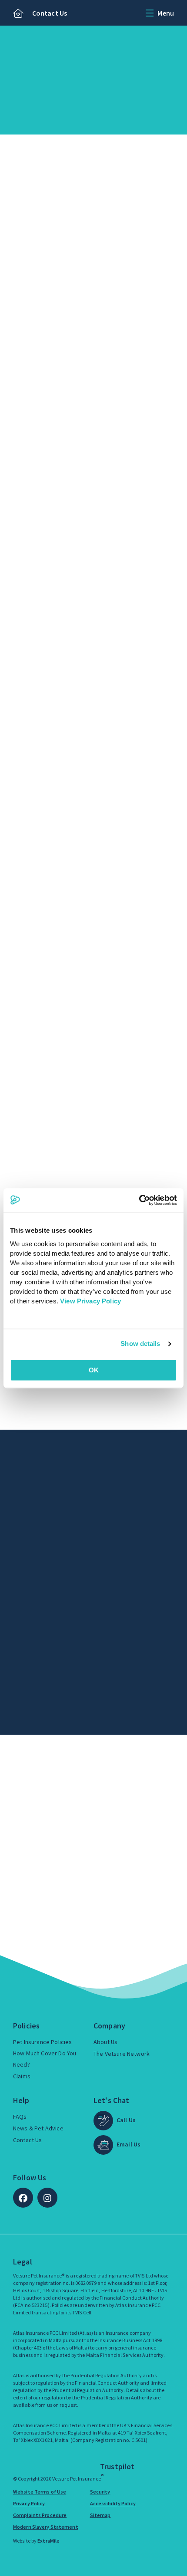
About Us (105, 2042)
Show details (140, 1344)
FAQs (20, 2117)
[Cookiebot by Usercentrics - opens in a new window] (139, 1200)
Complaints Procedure (40, 2515)
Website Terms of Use (40, 2492)
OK (94, 1370)
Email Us (129, 2144)
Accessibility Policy (113, 2503)
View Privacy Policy (90, 1301)
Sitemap (100, 2515)
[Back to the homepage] (18, 14)
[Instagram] (47, 2198)
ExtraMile (48, 2541)
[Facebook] (23, 2198)
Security (100, 2492)
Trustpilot (117, 2466)
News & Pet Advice (38, 2128)
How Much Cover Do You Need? (45, 2059)
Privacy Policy (29, 2503)
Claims (22, 2076)
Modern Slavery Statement (46, 2527)
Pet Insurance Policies (43, 2042)
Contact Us (50, 13)
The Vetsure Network (122, 2054)
